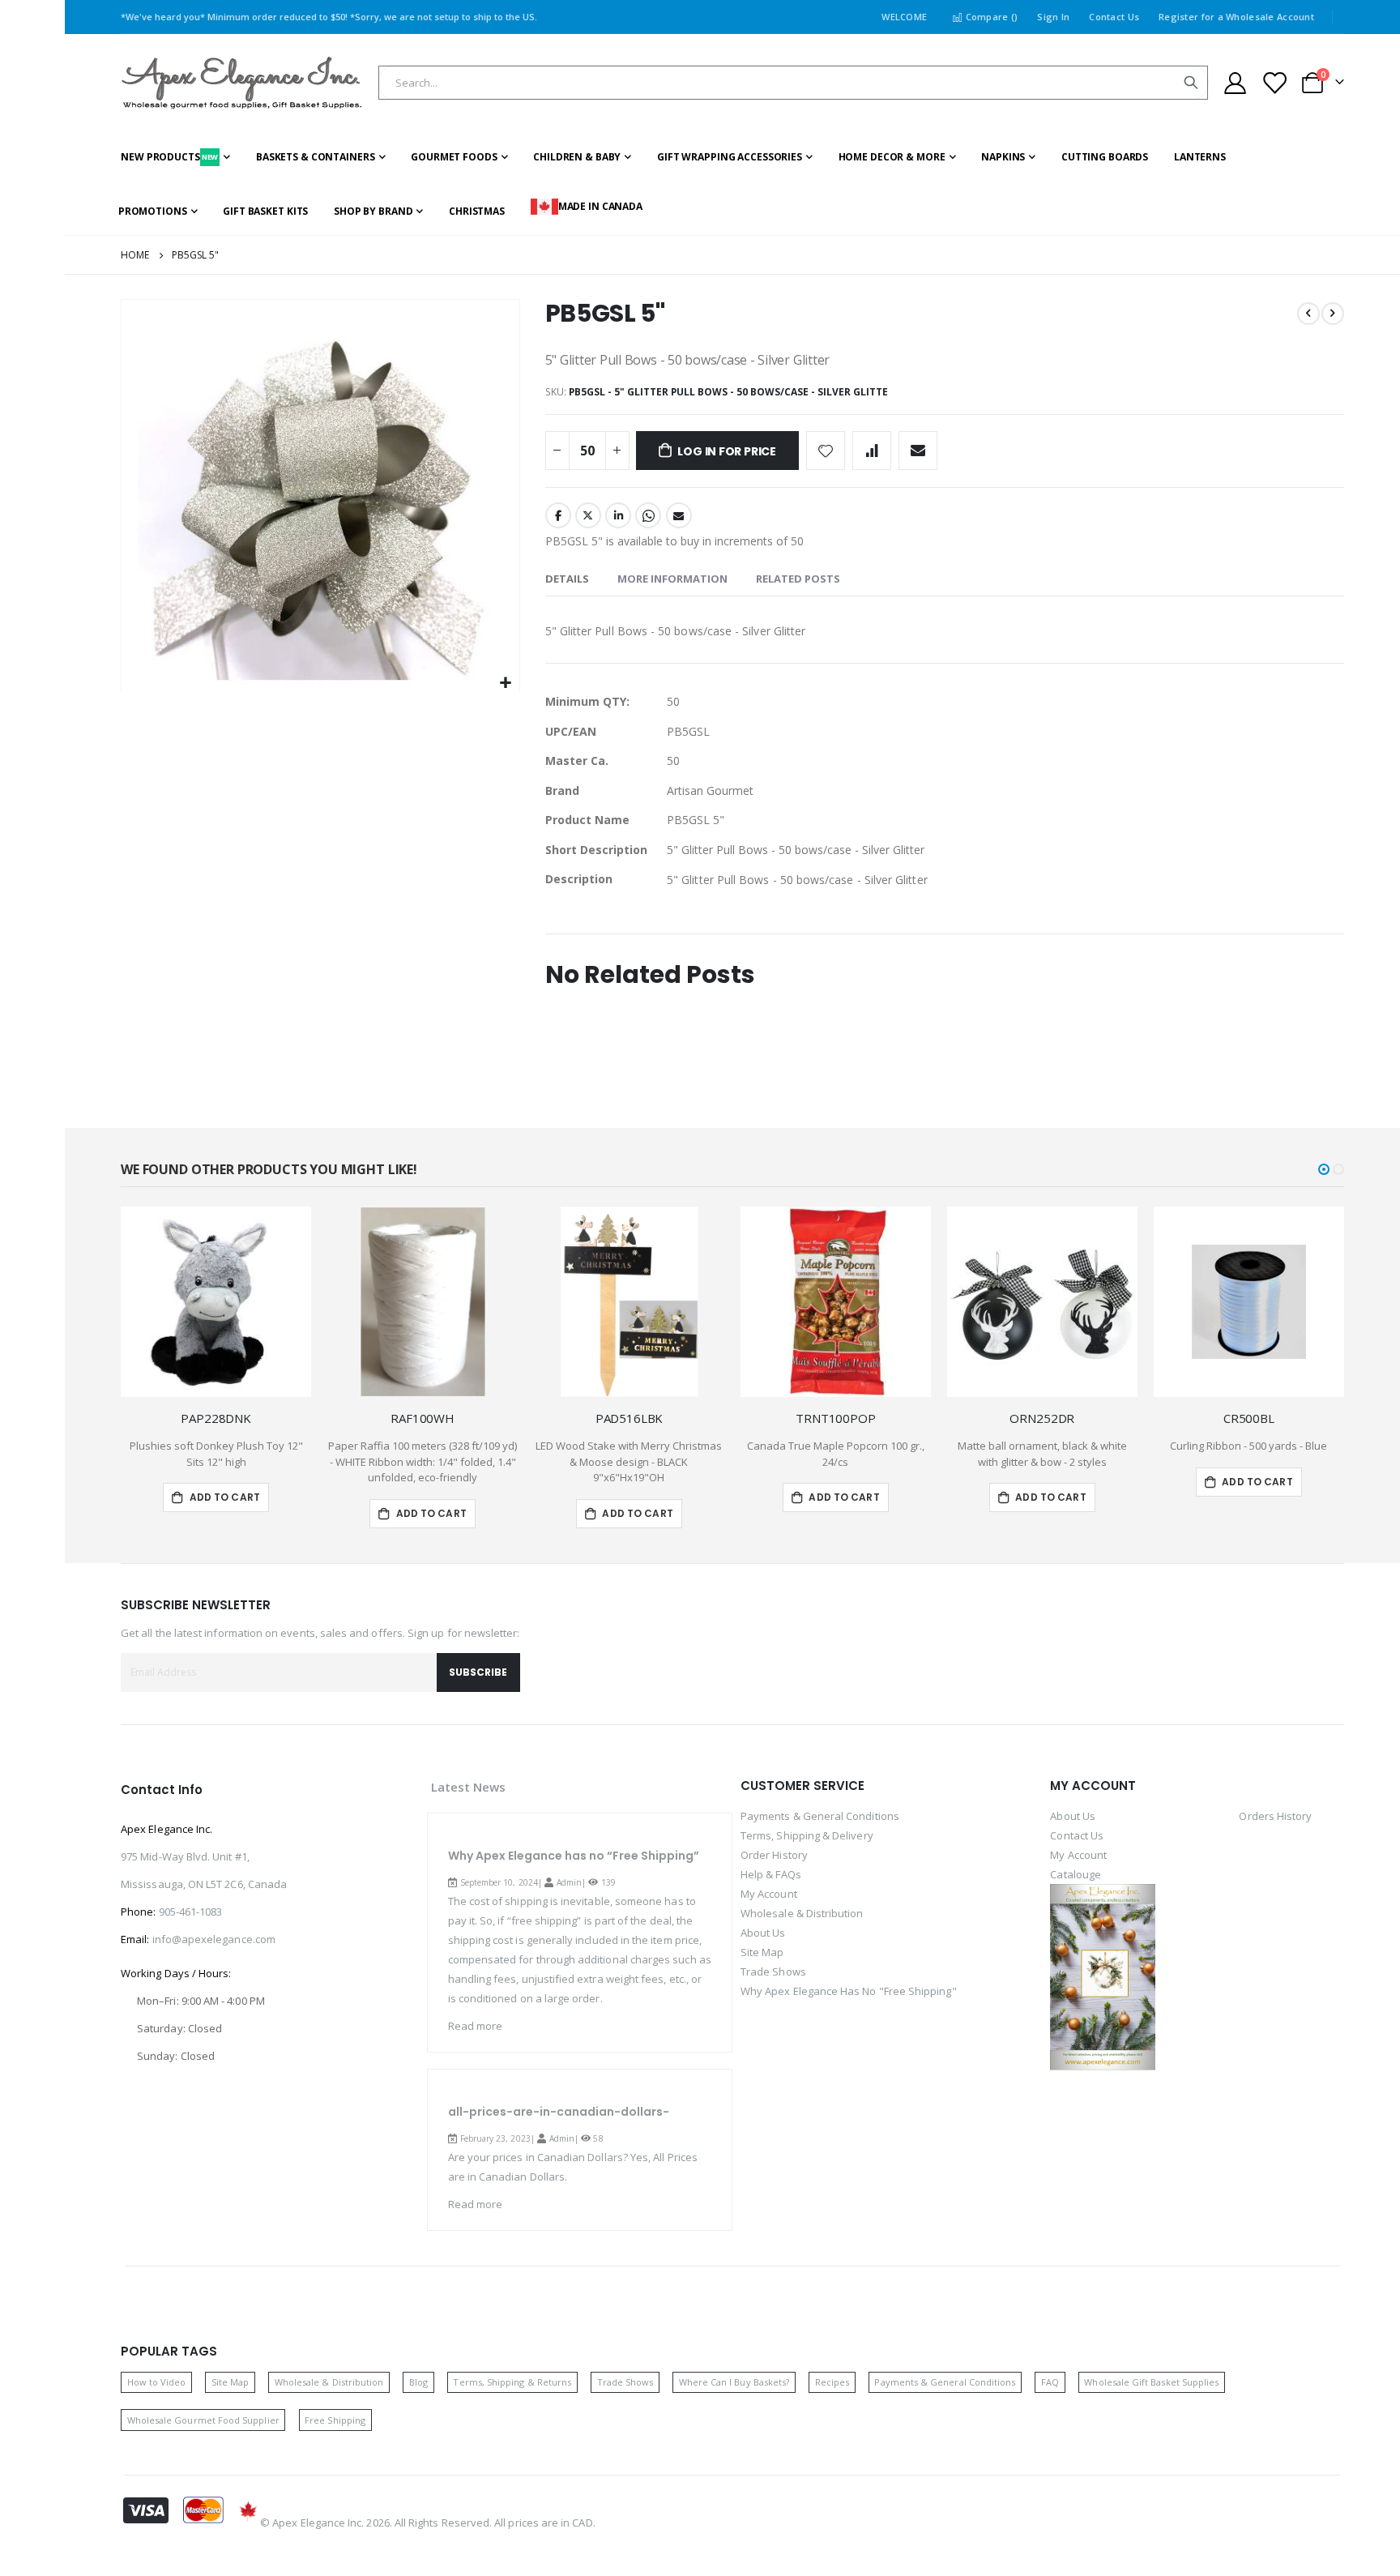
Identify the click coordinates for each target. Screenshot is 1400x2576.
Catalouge (1076, 1874)
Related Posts (798, 579)
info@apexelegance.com (214, 1939)
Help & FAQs (771, 1874)
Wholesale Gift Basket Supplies (1151, 2382)
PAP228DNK (216, 1418)
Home (135, 255)
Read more (476, 2026)
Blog (418, 2382)
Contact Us (1114, 17)
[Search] (1191, 83)
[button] (505, 684)
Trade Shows (773, 1972)
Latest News (469, 1787)
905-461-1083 (191, 1912)
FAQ (1050, 2382)
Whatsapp (648, 515)
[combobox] (793, 83)
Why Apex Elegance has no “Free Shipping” (574, 1856)
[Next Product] (1333, 314)
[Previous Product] (1308, 314)
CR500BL (1249, 1418)
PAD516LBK (630, 1418)
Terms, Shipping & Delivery (807, 1835)
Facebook (558, 515)
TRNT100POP (836, 1418)
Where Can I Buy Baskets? (734, 2382)
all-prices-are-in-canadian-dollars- (559, 2112)
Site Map (762, 1952)
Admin (569, 1882)
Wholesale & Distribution (802, 1913)
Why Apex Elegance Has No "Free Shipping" (849, 1991)
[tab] (567, 579)
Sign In (1053, 17)
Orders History (1275, 1816)
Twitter (588, 515)
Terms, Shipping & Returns (512, 2382)
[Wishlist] (1274, 83)
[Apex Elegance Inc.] (242, 83)
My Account (769, 1894)
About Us (763, 1933)
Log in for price (727, 451)
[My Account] (1235, 83)
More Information (672, 579)
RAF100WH (423, 1418)
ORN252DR (1042, 1418)
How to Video (157, 2382)
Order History (774, 1855)
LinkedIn (618, 515)
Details (567, 579)
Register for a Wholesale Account (1236, 17)
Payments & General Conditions (820, 1816)
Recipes (832, 2382)
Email (679, 515)
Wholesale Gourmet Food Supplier (203, 2420)
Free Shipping (335, 2420)
